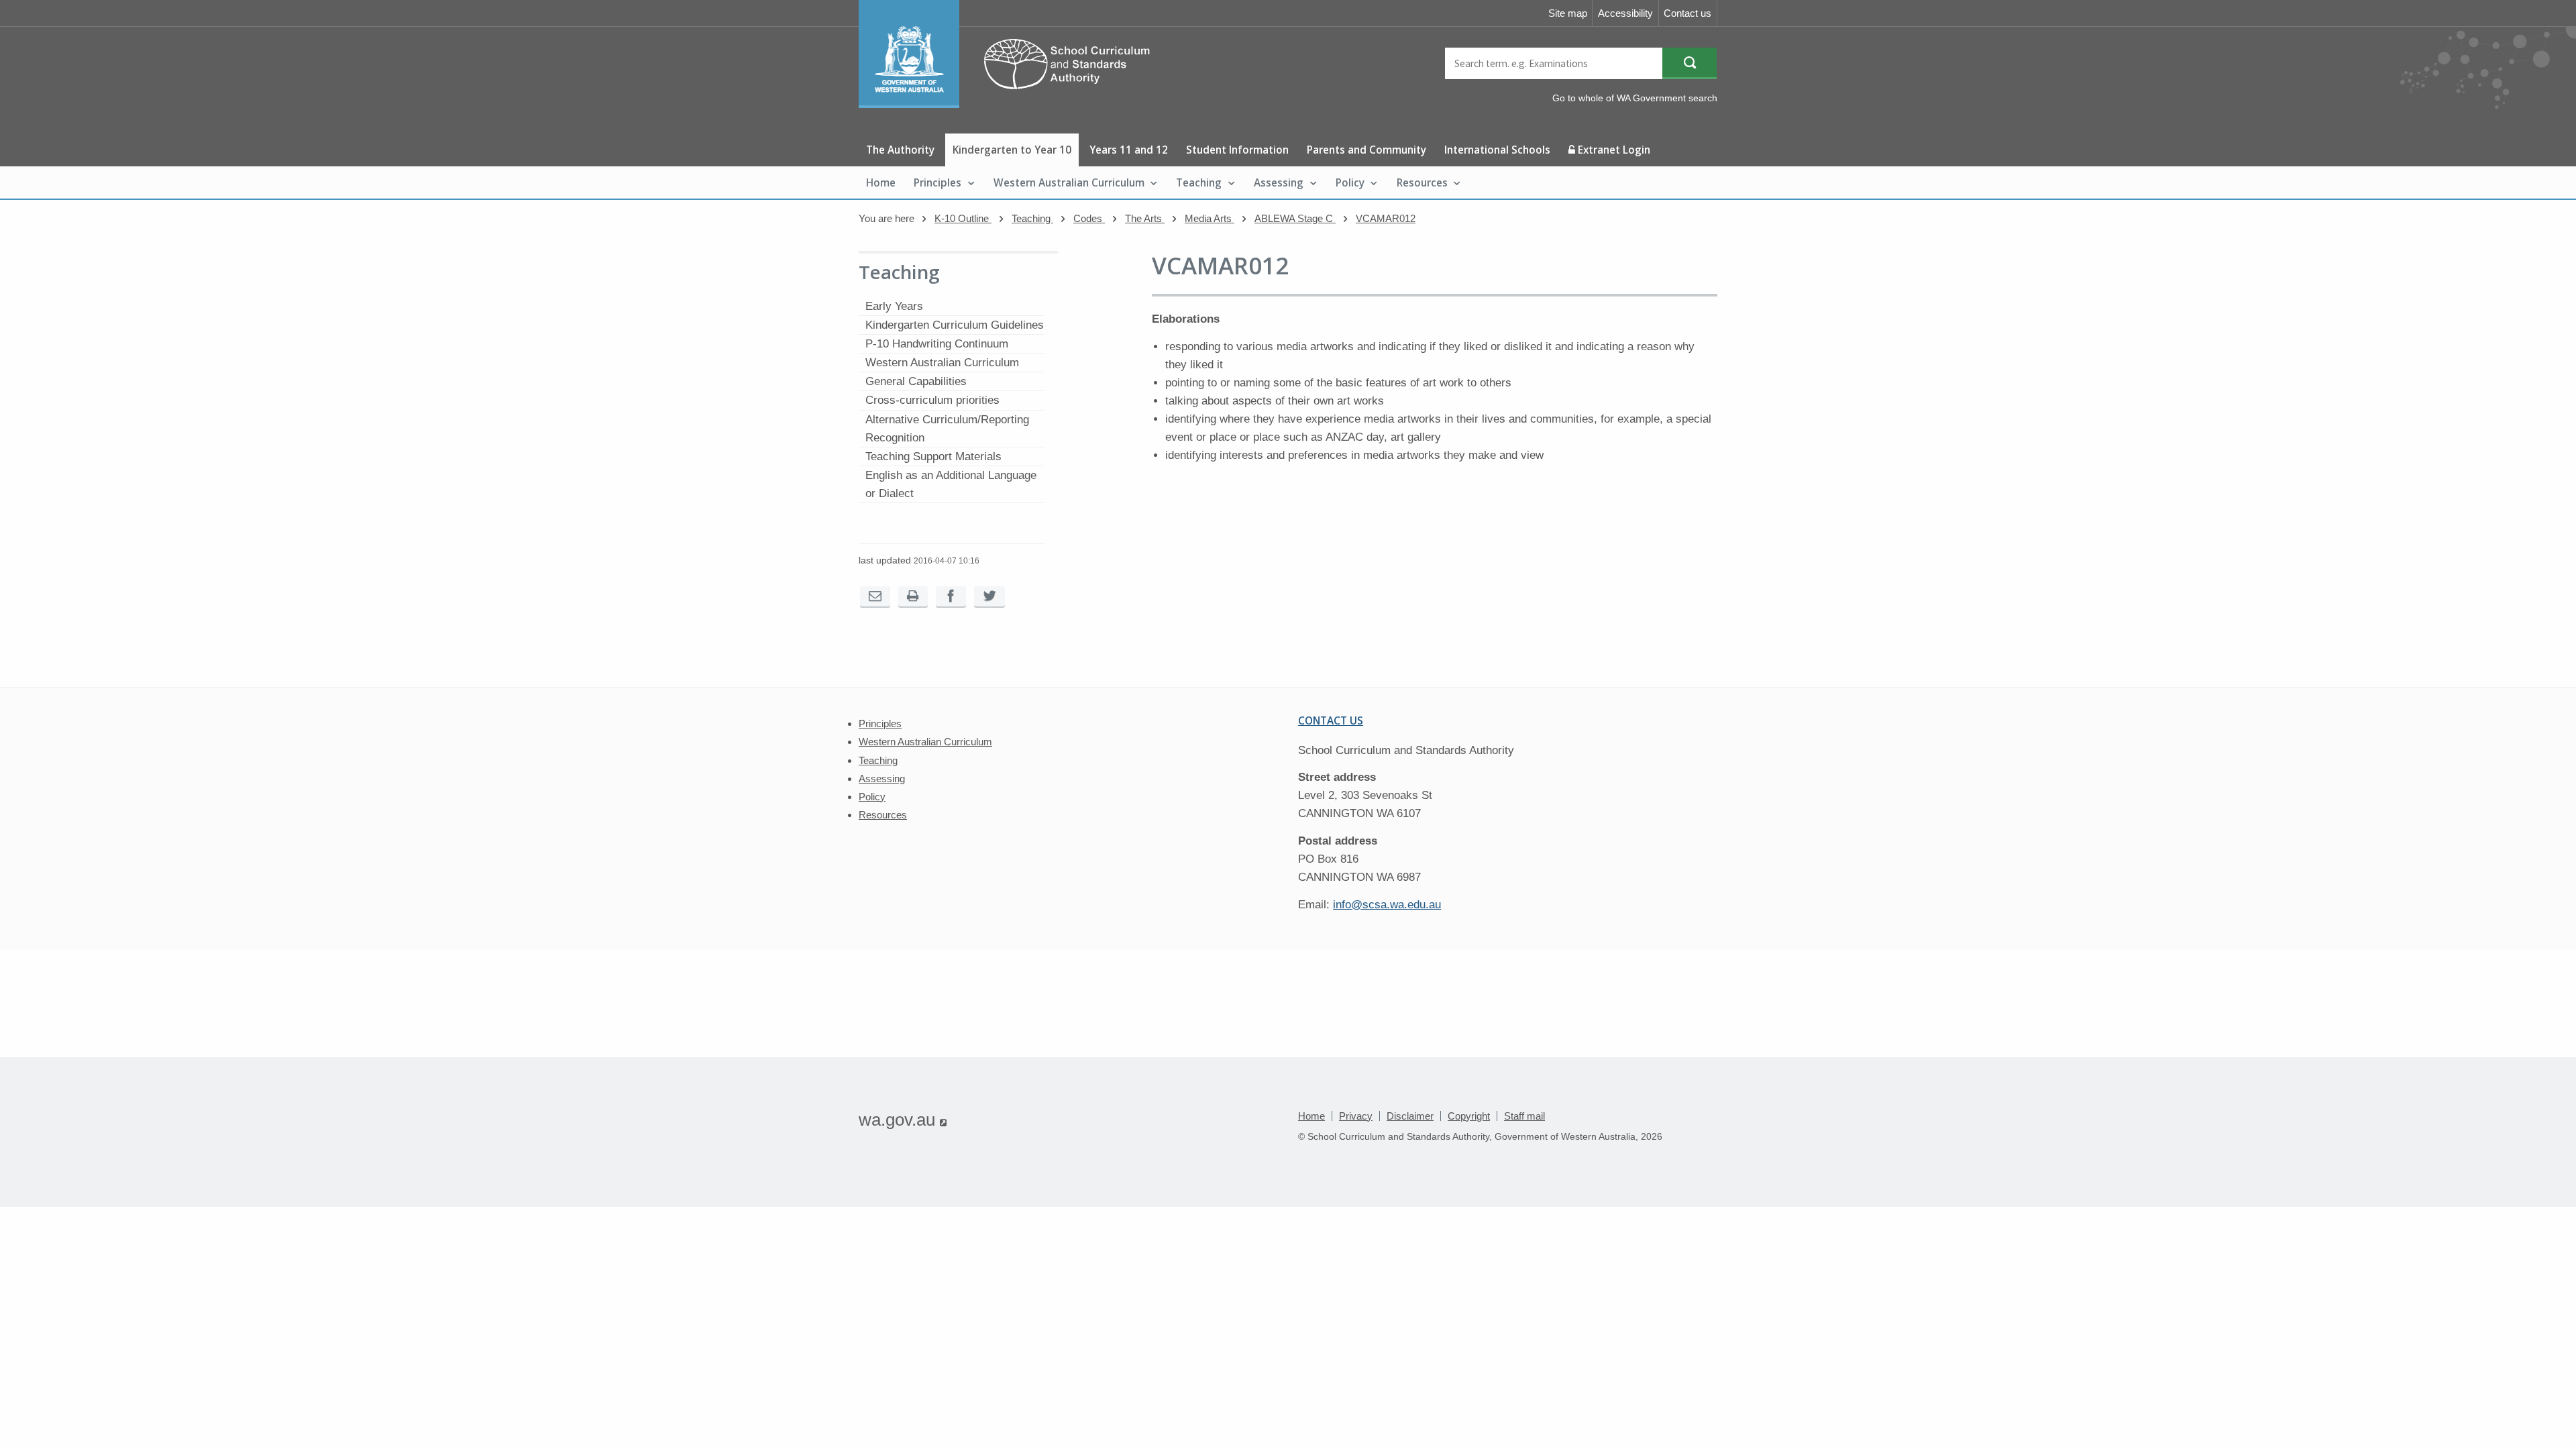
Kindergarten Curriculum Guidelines (955, 325)
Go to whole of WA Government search (1635, 98)
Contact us (1687, 13)
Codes (1089, 218)
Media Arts (1210, 218)
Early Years (894, 306)
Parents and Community (1366, 150)
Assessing (1279, 182)
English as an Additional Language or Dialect (951, 484)
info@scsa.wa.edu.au (1387, 905)
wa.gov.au (903, 1120)
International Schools (1497, 150)
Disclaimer (1410, 1116)
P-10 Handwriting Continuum (937, 344)
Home (881, 182)
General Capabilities (916, 381)
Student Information (1237, 150)
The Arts (1145, 218)
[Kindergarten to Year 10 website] (1011, 104)
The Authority (900, 150)
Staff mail (1524, 1116)
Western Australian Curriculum (1069, 182)
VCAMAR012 (1386, 218)
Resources (1422, 182)
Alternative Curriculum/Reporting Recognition (947, 429)
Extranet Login (1613, 150)
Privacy (1356, 1116)
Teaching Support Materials (933, 457)
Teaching (1199, 182)
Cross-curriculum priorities (932, 400)
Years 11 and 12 (1129, 150)
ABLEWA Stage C (1295, 218)
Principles (937, 182)
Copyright (1469, 1116)
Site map (1568, 13)
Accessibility (1625, 13)
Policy (1350, 182)
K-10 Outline (963, 218)
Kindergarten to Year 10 (1012, 150)
